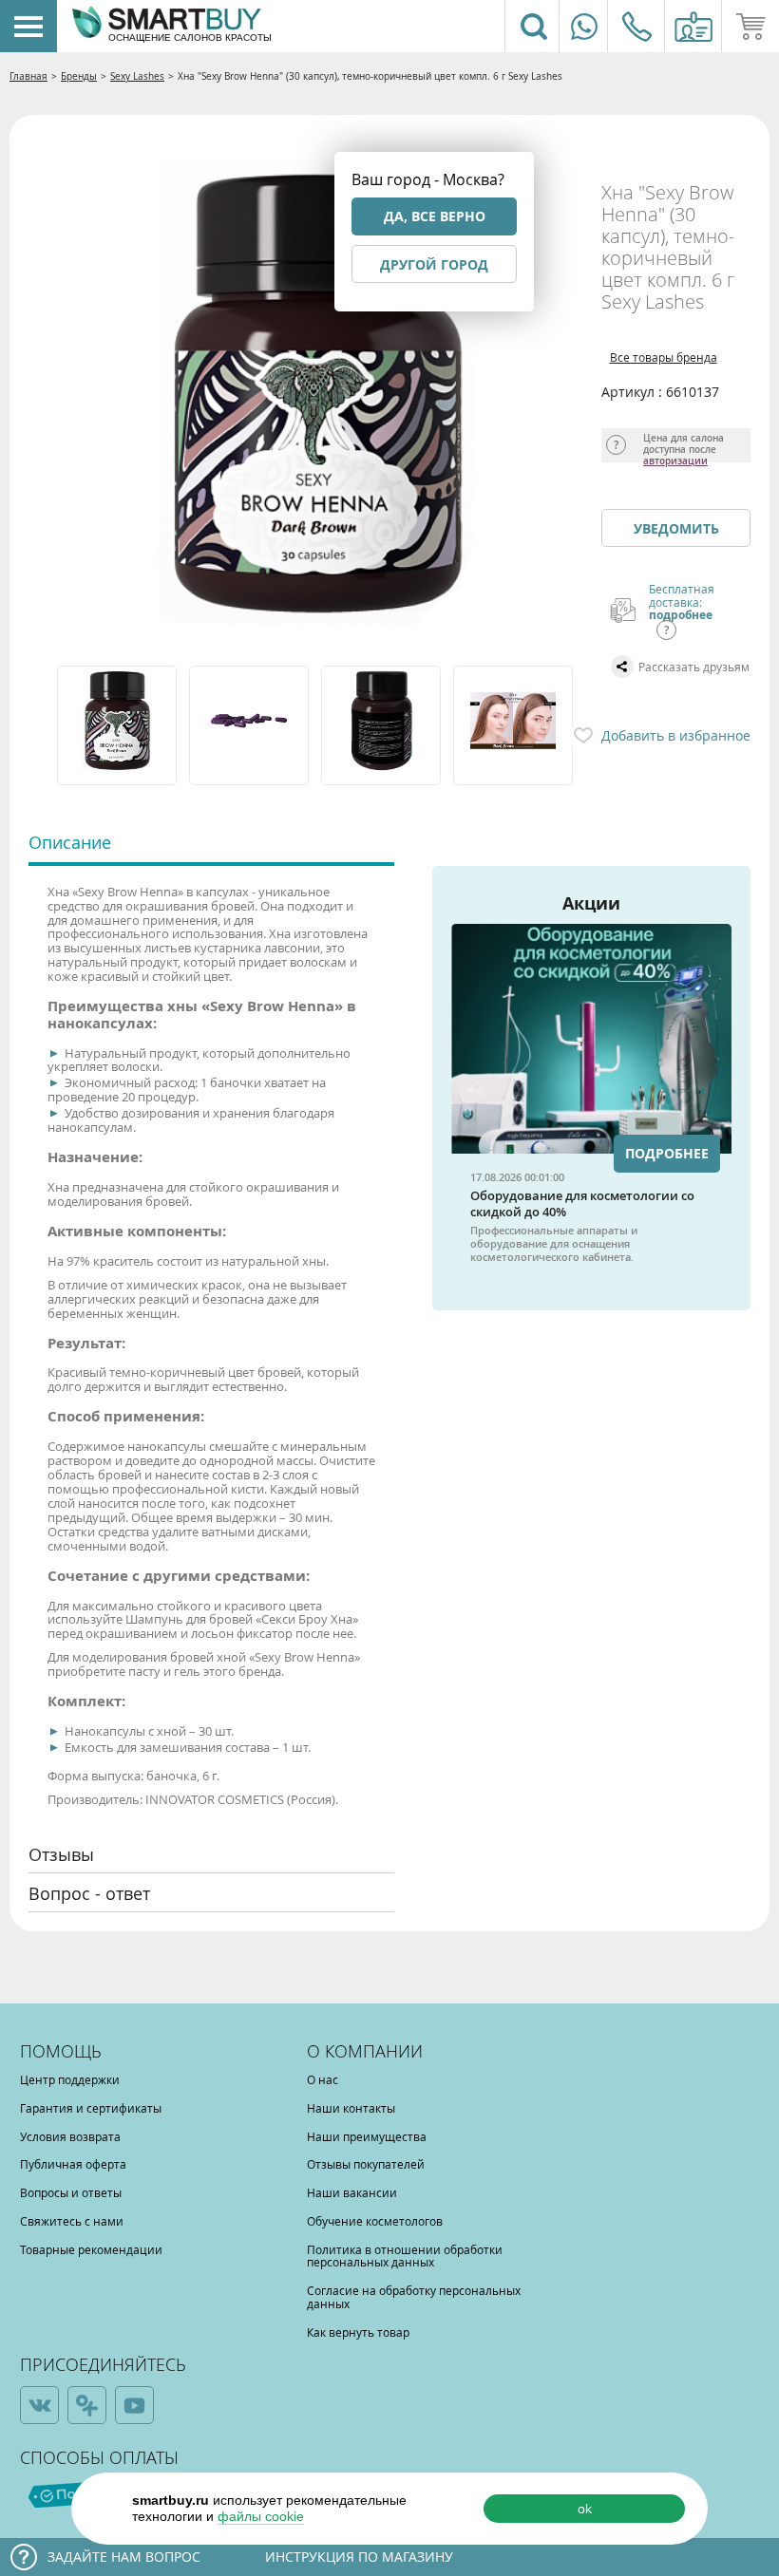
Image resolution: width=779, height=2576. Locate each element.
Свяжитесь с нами (72, 2221)
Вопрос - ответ (89, 1893)
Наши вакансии (352, 2192)
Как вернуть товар (358, 2332)
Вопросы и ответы (71, 2192)
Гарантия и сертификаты (91, 2108)
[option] (118, 725)
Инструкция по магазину (359, 2557)
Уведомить (676, 528)
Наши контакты (351, 2108)
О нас (323, 2079)
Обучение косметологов (375, 2221)
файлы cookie (261, 2516)
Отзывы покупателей (366, 2164)
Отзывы (61, 1854)
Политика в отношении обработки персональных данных (405, 2256)
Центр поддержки (70, 2079)
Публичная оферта (73, 2164)
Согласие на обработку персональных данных (414, 2297)
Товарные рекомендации (91, 2249)
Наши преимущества (367, 2136)
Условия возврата (70, 2136)
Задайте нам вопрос (124, 2557)
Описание (70, 842)
